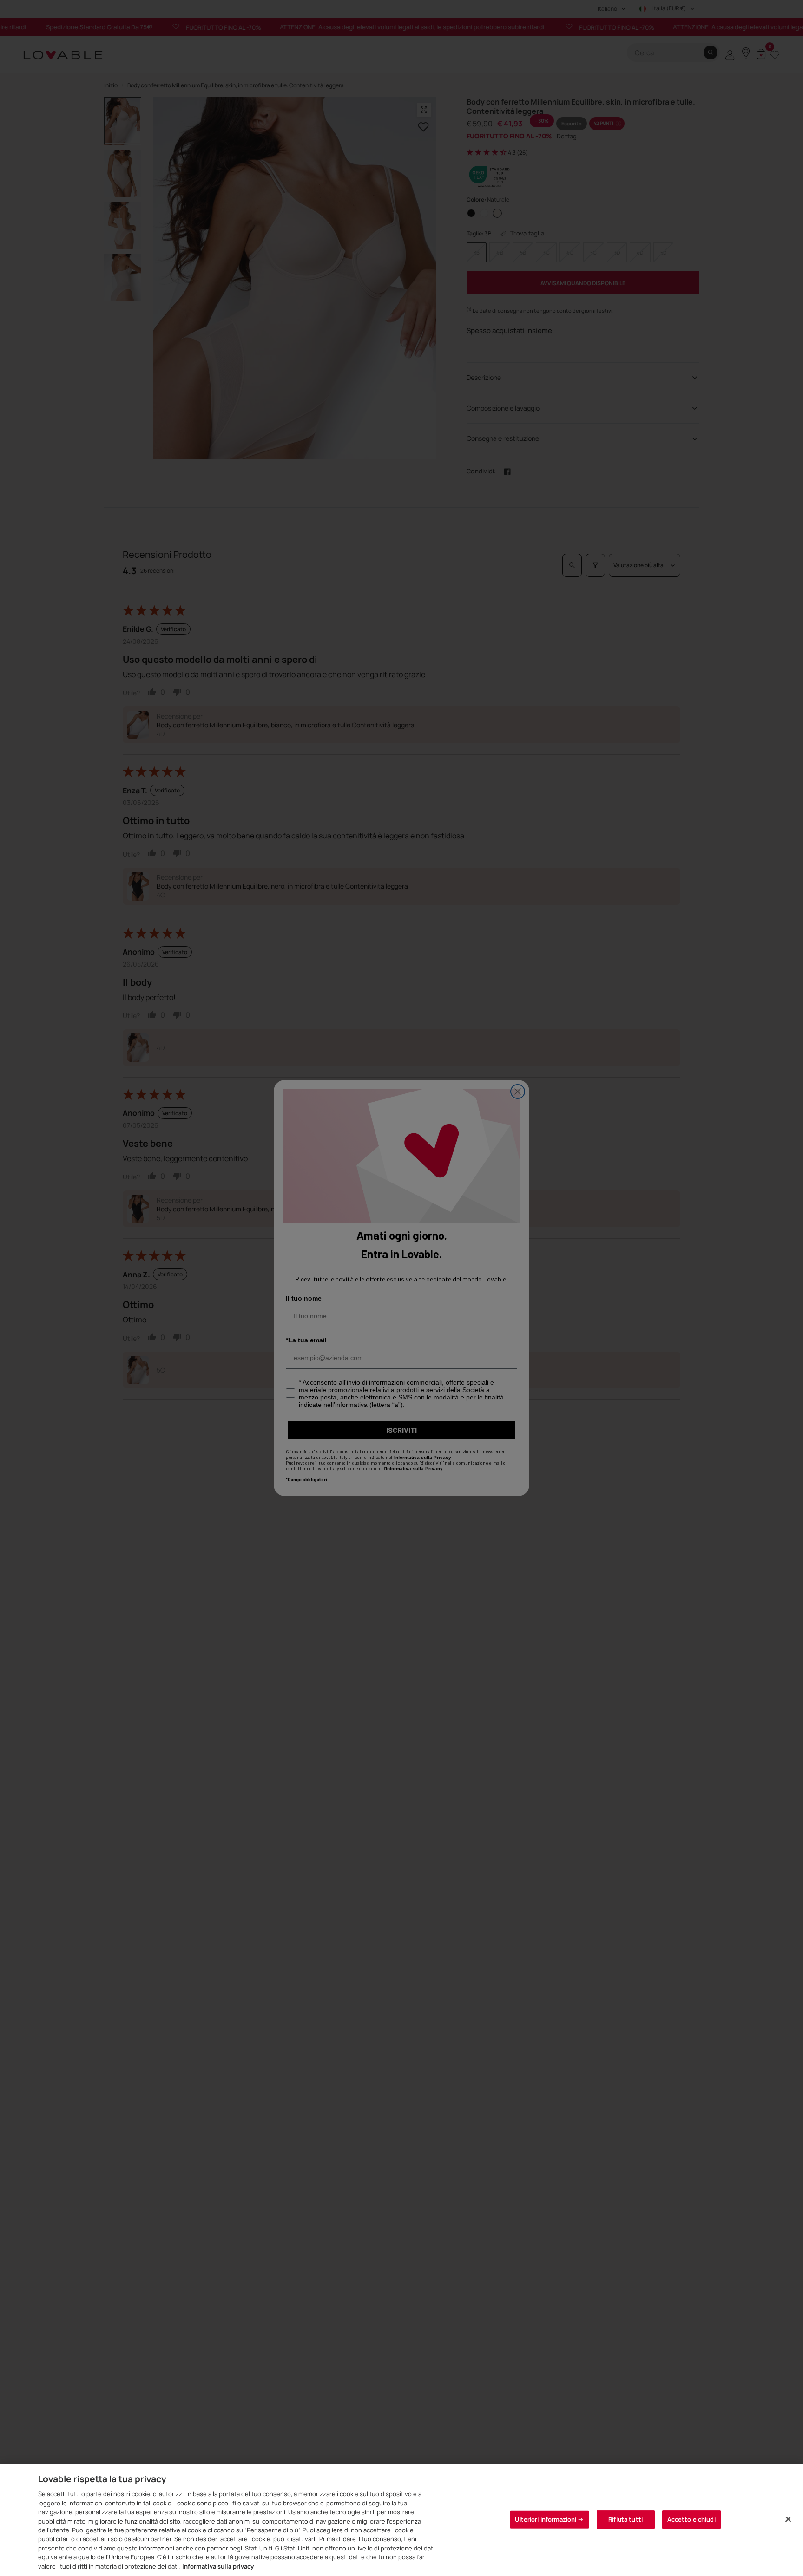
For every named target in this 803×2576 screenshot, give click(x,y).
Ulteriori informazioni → (549, 2519)
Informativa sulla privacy (218, 2566)
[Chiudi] (788, 2519)
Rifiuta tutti (625, 2519)
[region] (401, 2520)
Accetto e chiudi (691, 2519)
